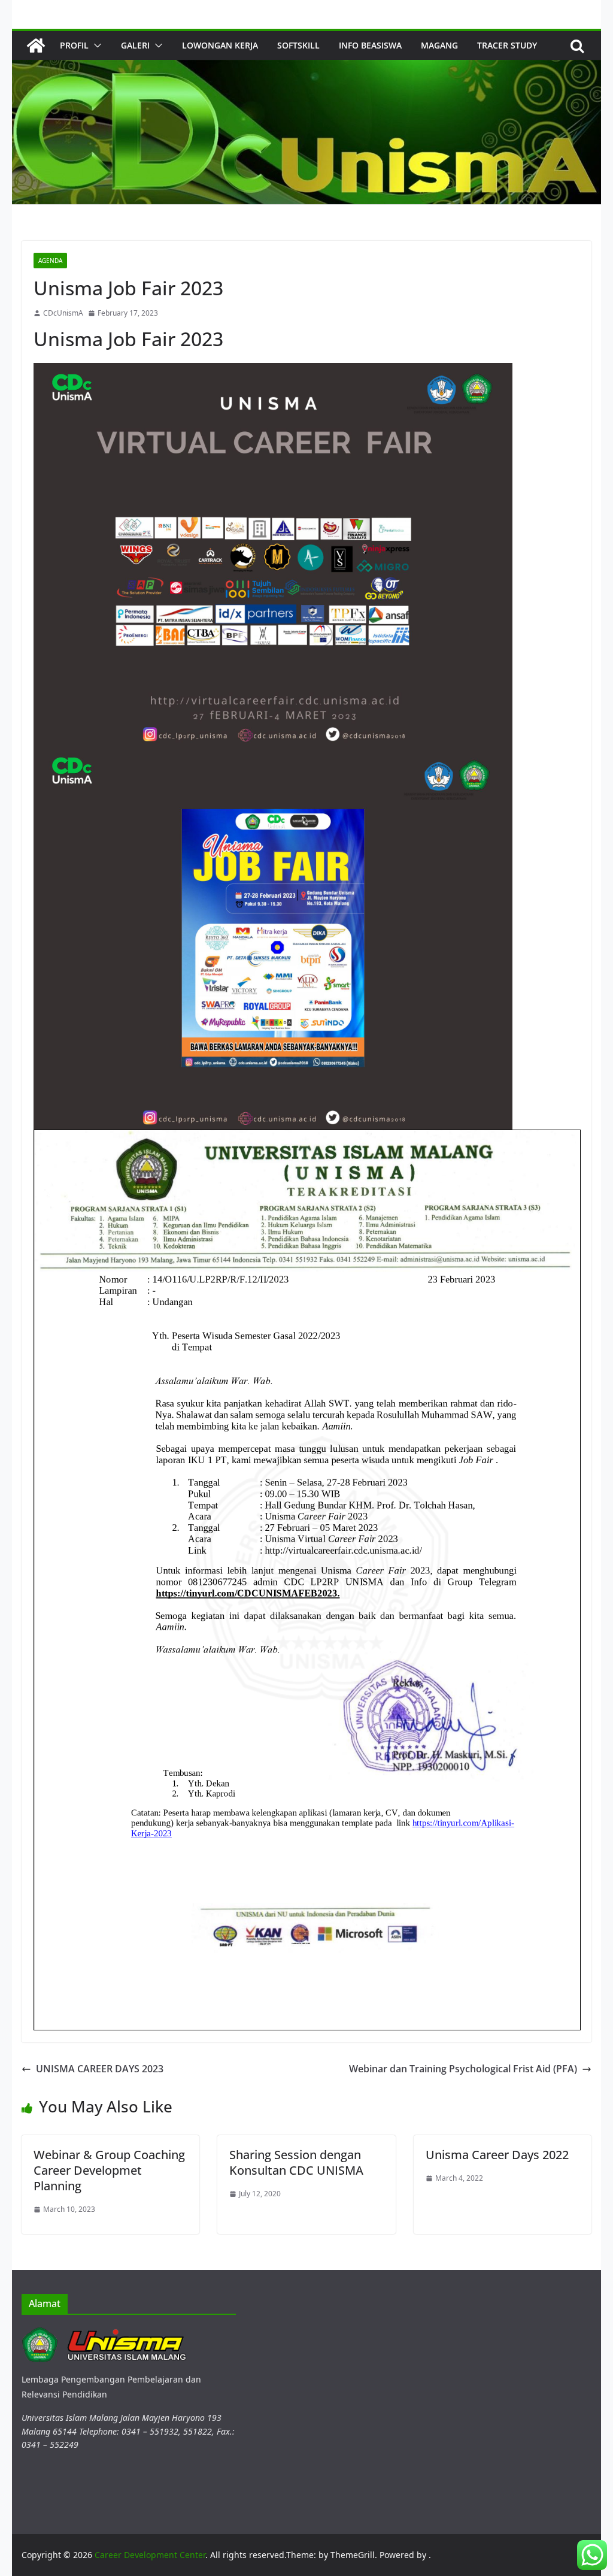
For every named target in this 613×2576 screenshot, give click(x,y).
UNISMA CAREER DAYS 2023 (100, 2069)
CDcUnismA (63, 313)
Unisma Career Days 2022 (497, 2155)
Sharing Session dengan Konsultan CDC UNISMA (296, 2162)
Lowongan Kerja (220, 45)
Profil (74, 45)
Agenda (50, 261)
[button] (95, 46)
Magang (439, 45)
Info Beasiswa (370, 45)
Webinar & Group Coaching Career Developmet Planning (109, 2170)
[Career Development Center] (36, 46)
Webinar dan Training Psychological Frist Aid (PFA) (463, 2069)
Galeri (135, 45)
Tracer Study (507, 45)
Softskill (298, 45)
